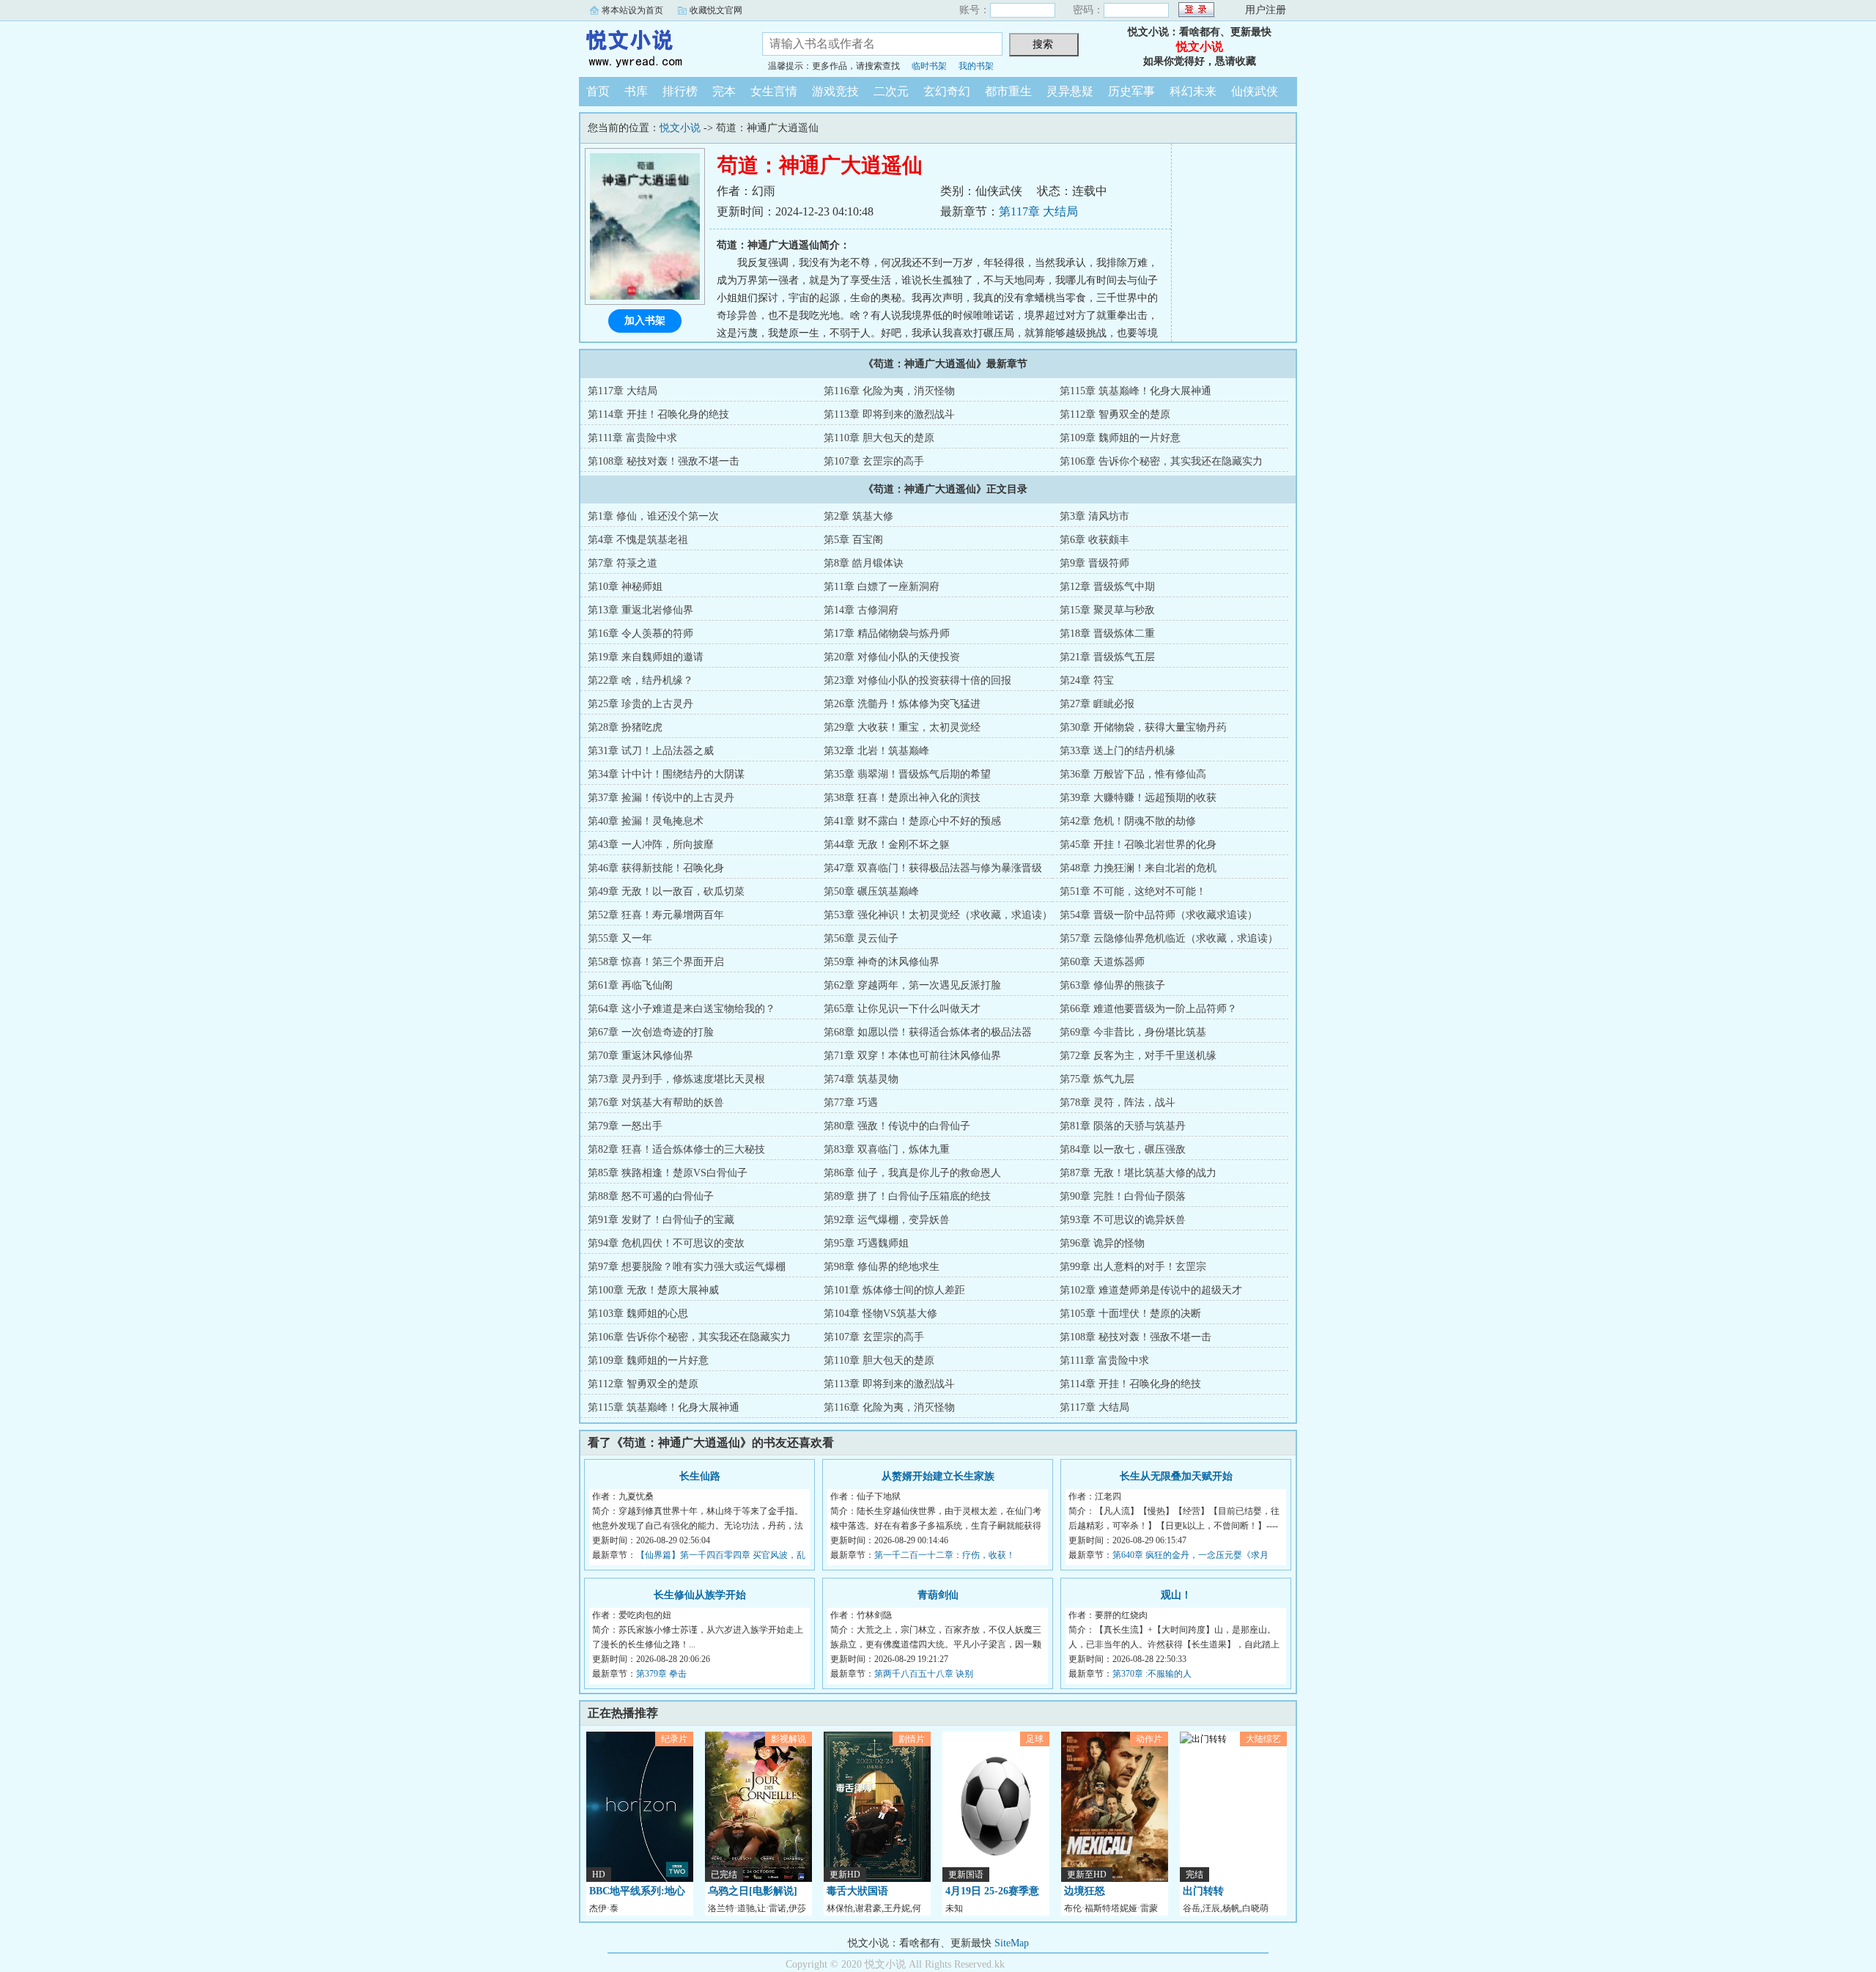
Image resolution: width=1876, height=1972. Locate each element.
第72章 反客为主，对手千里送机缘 (1138, 1056)
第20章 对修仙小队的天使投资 (892, 657)
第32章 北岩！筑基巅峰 (876, 751)
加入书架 (645, 321)
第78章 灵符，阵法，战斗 (1118, 1103)
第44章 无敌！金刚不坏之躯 (887, 845)
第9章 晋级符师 (1094, 563)
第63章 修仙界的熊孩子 (1112, 985)
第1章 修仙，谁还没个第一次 (653, 516)
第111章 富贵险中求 (632, 438)
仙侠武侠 (1255, 91)
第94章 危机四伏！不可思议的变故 (666, 1243)
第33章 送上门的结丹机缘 (1118, 751)
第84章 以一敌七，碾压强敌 (1123, 1149)
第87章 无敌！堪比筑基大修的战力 (1138, 1173)
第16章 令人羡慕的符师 (640, 634)
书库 (636, 91)
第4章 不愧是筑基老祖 (638, 540)
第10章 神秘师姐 (625, 587)
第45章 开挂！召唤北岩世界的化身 (1138, 845)
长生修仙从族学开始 (700, 1595)
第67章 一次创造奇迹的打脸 (651, 1032)
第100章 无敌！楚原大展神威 (653, 1290)
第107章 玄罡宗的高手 (874, 461)
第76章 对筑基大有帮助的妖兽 (656, 1103)
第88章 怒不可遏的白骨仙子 (651, 1196)
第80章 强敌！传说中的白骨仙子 (897, 1126)
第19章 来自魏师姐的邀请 (646, 657)
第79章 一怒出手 (625, 1126)
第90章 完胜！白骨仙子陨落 (1123, 1196)
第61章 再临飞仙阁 (630, 985)
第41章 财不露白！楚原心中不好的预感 (912, 821)
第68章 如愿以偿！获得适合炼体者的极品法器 (928, 1032)
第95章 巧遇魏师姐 (866, 1243)
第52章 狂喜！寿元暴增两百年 (656, 915)
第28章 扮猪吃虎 (625, 727)
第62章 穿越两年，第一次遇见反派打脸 (912, 985)
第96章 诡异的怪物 (1102, 1243)
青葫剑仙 (938, 1595)
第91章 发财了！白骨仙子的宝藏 (661, 1220)
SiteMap (1012, 1943)
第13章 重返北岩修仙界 (640, 610)
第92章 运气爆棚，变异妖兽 (887, 1220)
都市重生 (1008, 91)
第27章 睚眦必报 (1097, 704)
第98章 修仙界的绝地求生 (882, 1267)
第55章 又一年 (620, 938)
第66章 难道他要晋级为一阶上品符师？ (1148, 1009)
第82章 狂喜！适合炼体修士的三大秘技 (676, 1149)
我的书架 (976, 66)
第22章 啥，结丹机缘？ (640, 680)
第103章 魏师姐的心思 (638, 1314)
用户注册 (1266, 10)
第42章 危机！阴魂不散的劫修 (1128, 821)
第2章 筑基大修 (858, 516)
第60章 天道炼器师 (1102, 962)
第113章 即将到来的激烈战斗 (889, 414)
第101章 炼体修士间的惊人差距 (894, 1290)
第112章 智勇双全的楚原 (1115, 414)
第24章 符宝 (1087, 680)
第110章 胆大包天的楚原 (879, 438)
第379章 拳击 (661, 1674)
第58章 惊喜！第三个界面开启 (656, 962)
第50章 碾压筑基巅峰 (871, 891)
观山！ (1176, 1595)
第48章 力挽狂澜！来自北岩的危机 (1138, 868)
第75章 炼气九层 (1097, 1079)
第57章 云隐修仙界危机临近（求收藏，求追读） (1169, 938)
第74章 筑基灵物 (861, 1079)
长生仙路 (700, 1476)
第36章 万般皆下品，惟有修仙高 (1133, 774)
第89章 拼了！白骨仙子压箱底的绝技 (907, 1196)
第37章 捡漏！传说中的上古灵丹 (661, 798)
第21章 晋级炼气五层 (1107, 657)
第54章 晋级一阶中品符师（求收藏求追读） (1159, 915)
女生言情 (774, 91)
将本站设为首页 (632, 10)
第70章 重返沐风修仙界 (640, 1056)
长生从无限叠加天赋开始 (1176, 1476)
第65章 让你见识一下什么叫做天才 (902, 1009)
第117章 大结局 (1038, 211)
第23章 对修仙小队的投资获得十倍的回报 (917, 680)
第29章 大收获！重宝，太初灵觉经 (902, 727)
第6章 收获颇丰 (1094, 540)
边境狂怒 (1085, 1891)
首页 (598, 91)
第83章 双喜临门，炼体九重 (887, 1149)
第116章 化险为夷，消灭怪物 (889, 391)
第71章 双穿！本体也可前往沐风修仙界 (912, 1056)
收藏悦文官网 (716, 10)
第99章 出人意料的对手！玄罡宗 (1133, 1267)
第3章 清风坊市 (1094, 516)
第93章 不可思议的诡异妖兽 (1123, 1220)
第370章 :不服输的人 (1152, 1674)
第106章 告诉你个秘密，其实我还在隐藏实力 (1161, 461)
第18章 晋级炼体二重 (1107, 634)
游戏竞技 (835, 91)
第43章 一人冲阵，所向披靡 (651, 845)
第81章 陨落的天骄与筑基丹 (1123, 1126)
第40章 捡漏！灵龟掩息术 (646, 821)
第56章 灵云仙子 (861, 938)
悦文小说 (660, 47)
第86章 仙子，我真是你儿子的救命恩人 (912, 1173)
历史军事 (1131, 91)
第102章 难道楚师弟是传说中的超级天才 (1151, 1290)
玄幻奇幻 (947, 91)
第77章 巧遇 (851, 1103)
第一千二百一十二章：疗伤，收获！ (945, 1555)
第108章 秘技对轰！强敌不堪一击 (664, 461)
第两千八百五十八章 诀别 (924, 1674)
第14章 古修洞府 (861, 610)
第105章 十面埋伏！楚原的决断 (1130, 1314)
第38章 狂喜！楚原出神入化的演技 (902, 798)
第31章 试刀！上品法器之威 (651, 751)
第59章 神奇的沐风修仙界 (882, 962)
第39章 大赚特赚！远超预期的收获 (1138, 798)
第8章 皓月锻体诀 (864, 563)
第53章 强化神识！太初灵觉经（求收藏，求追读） (938, 915)
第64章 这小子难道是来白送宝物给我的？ (682, 1009)
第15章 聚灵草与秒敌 (1107, 610)
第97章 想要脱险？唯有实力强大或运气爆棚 (687, 1267)
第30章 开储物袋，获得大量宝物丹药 (1143, 727)
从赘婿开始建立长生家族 (938, 1476)
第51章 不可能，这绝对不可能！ (1133, 891)
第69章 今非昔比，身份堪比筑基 (1133, 1032)
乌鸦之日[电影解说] (753, 1891)
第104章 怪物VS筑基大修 (880, 1314)
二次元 (891, 91)
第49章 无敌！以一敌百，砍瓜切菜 (666, 891)
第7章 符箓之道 (623, 563)
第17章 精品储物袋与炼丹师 (887, 634)
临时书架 (929, 66)
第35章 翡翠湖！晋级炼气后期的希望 (907, 774)
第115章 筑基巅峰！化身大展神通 (1135, 391)
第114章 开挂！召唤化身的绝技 (658, 414)
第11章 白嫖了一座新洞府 (882, 587)
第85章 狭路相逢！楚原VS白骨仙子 (668, 1173)
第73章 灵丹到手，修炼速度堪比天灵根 (676, 1079)
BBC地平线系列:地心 (637, 1891)
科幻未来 (1193, 91)
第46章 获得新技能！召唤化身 (656, 868)
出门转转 (1203, 1891)
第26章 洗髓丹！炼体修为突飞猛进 (902, 704)
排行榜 (680, 91)
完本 (724, 91)
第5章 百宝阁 (853, 540)
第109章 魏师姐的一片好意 (1120, 438)
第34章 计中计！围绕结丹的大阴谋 (666, 774)
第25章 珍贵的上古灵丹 (640, 704)
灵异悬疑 (1070, 91)
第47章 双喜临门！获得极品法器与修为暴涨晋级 (933, 868)
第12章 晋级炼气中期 (1107, 587)
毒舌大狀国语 (857, 1891)
